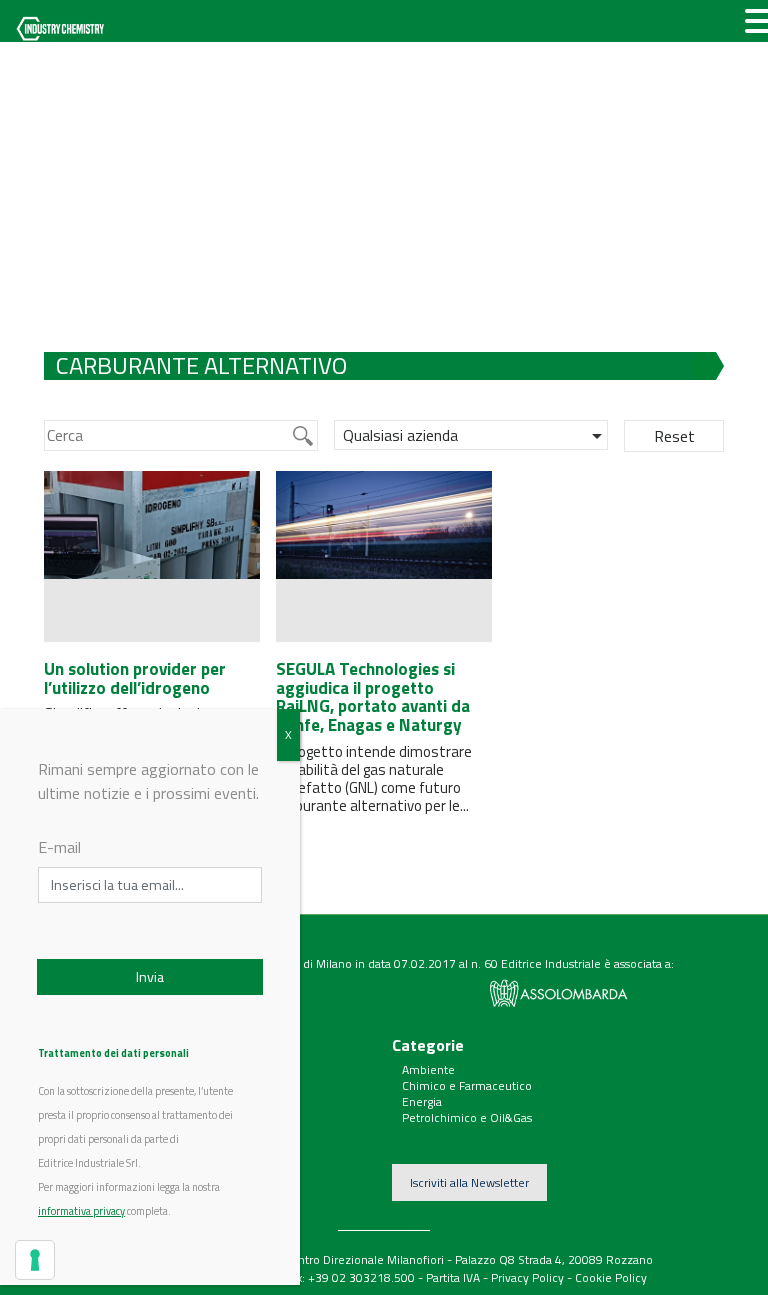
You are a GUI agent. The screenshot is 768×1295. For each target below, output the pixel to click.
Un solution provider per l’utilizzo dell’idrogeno (135, 678)
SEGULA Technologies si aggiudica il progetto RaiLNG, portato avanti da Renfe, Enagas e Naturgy (373, 697)
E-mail (59, 847)
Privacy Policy (527, 1277)
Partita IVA (453, 1277)
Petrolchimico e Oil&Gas (467, 1117)
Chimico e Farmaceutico (467, 1085)
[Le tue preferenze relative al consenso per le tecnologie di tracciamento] (35, 1260)
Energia (422, 1101)
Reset (674, 436)
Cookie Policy (611, 1277)
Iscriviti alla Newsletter (469, 1182)
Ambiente (428, 1069)
